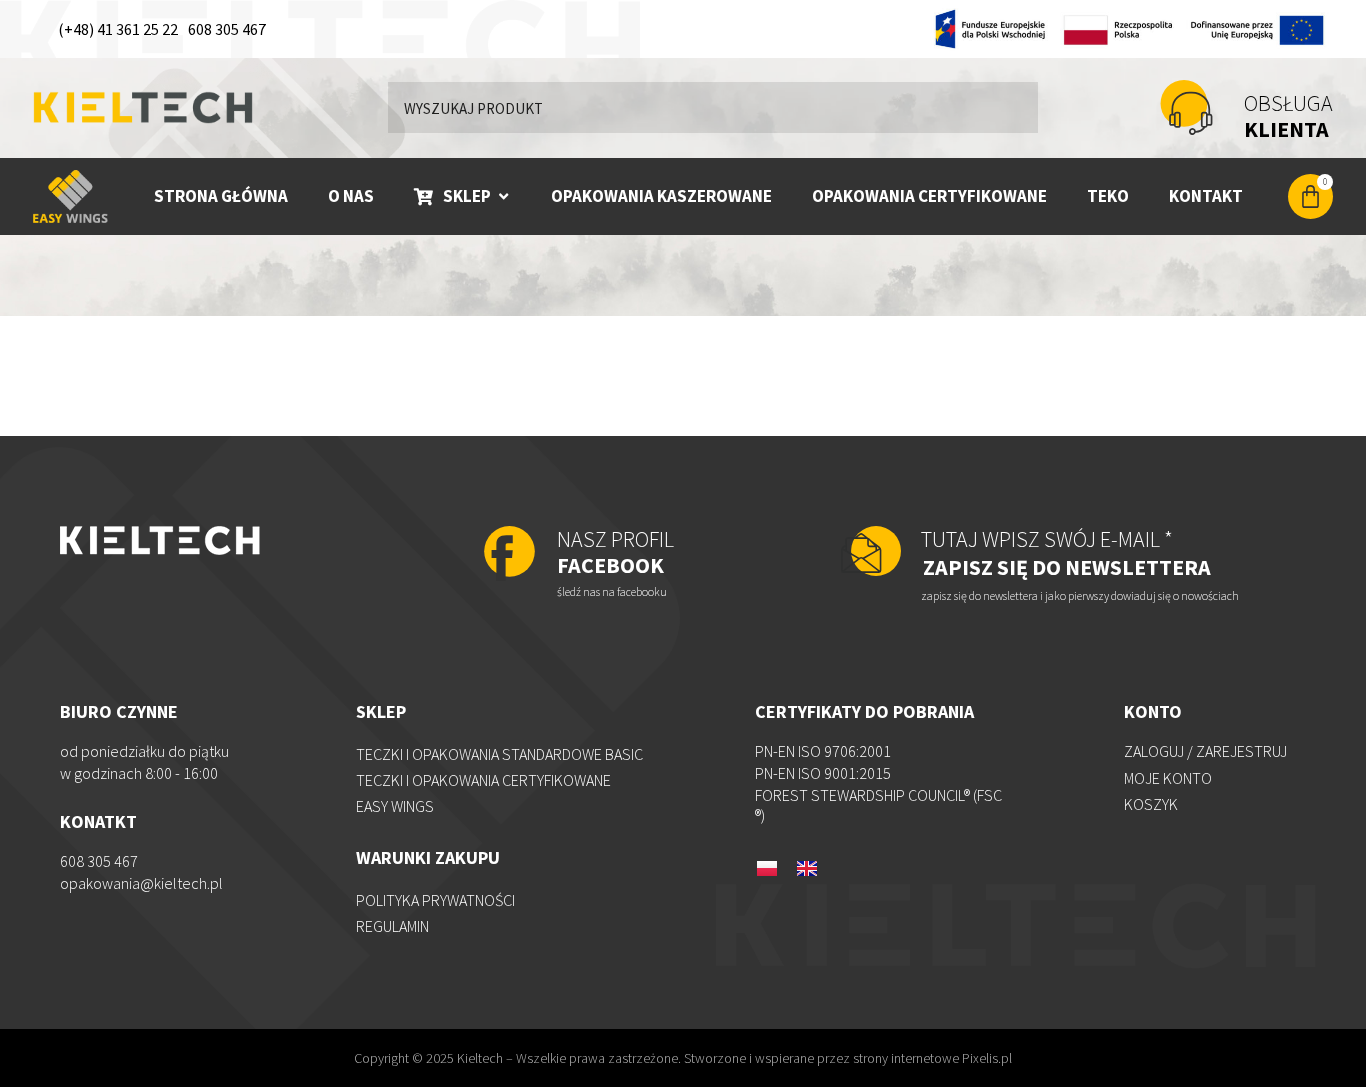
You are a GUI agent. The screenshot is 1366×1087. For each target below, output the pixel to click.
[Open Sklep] (503, 196)
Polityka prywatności (435, 900)
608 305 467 (227, 29)
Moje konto (1168, 778)
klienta (1288, 116)
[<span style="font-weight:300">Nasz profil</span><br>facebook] (509, 553)
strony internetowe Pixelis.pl (932, 1058)
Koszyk (1151, 804)
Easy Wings (395, 806)
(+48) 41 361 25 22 (118, 29)
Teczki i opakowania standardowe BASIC (499, 754)
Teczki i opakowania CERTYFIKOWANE (483, 780)
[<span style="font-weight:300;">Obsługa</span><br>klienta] (1186, 107)
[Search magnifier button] (1013, 107)
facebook (615, 552)
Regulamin (392, 926)
